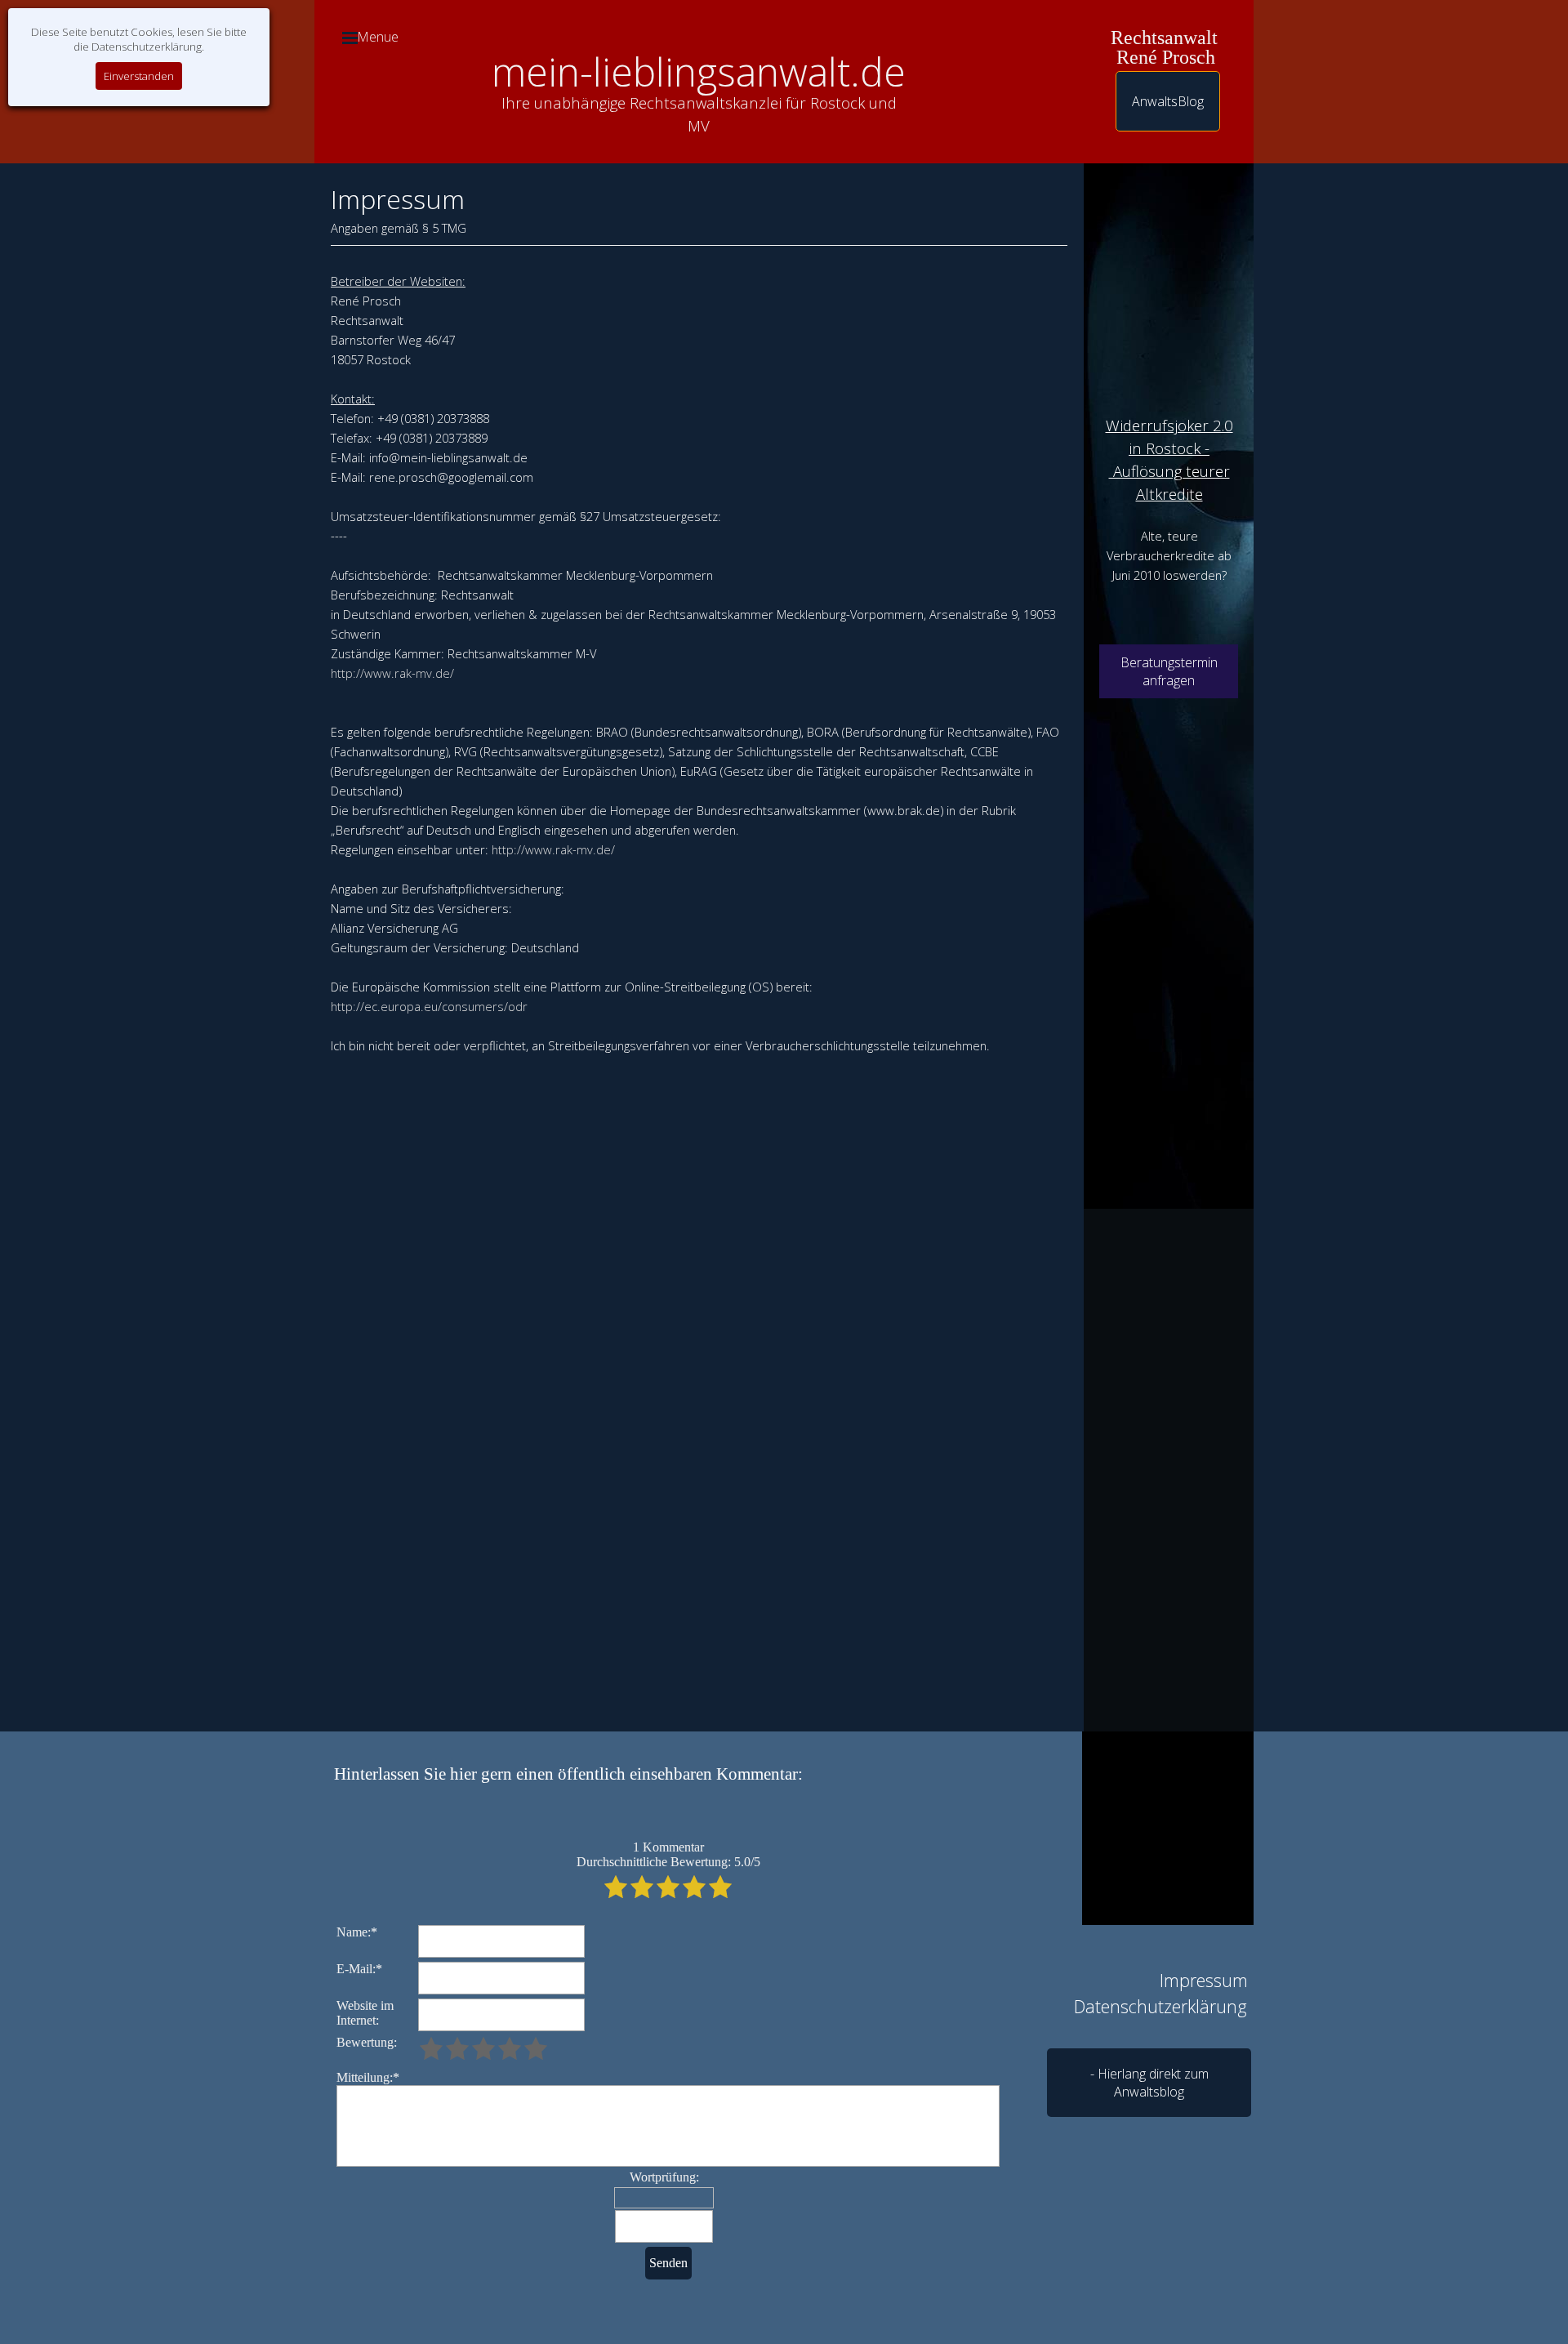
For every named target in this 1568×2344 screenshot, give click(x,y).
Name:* (357, 1932)
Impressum (1204, 1980)
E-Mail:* (359, 1969)
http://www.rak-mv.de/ (392, 673)
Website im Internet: (365, 2013)
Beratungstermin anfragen (1169, 671)
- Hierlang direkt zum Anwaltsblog (1149, 2083)
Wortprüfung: (664, 2177)
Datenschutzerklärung (1160, 2006)
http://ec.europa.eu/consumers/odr (429, 1006)
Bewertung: (367, 2042)
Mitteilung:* (368, 2077)
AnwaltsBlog (1168, 101)
